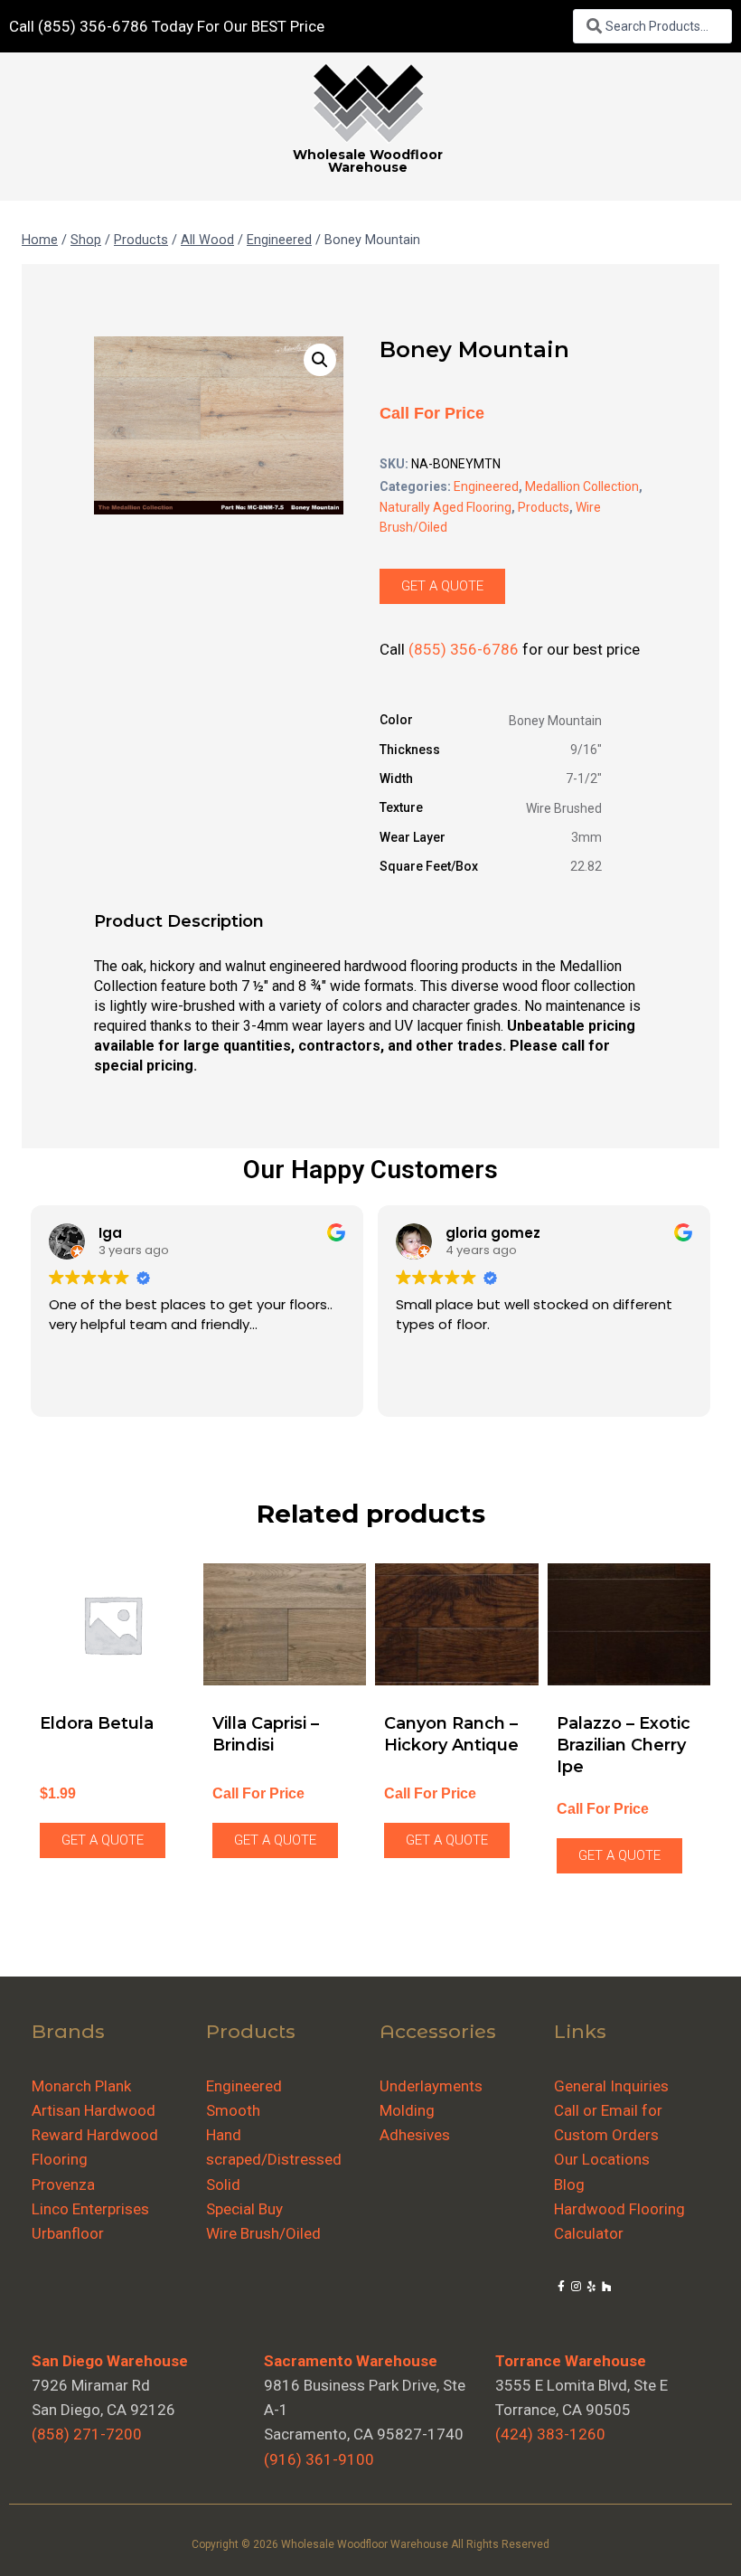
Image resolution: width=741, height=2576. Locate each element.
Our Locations (602, 2159)
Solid (223, 2184)
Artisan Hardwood (94, 2110)
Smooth (233, 2110)
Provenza (63, 2184)
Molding (407, 2110)
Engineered (486, 486)
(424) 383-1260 (550, 2434)
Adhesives (415, 2135)
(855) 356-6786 (464, 649)
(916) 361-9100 (319, 2459)
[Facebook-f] (562, 2287)
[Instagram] (576, 2287)
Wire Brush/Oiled (263, 2233)
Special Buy (244, 2209)
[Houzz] (607, 2287)
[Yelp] (591, 2287)
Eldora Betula (97, 1723)
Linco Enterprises (90, 2209)
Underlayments (431, 2086)
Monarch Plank (81, 2086)
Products (544, 507)
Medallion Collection (582, 486)
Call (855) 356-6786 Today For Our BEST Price (167, 26)
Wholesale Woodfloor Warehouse (368, 161)
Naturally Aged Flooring (446, 507)
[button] (320, 360)
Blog (569, 2184)
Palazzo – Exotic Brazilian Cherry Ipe (624, 1745)
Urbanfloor (68, 2233)
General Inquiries (611, 2086)
